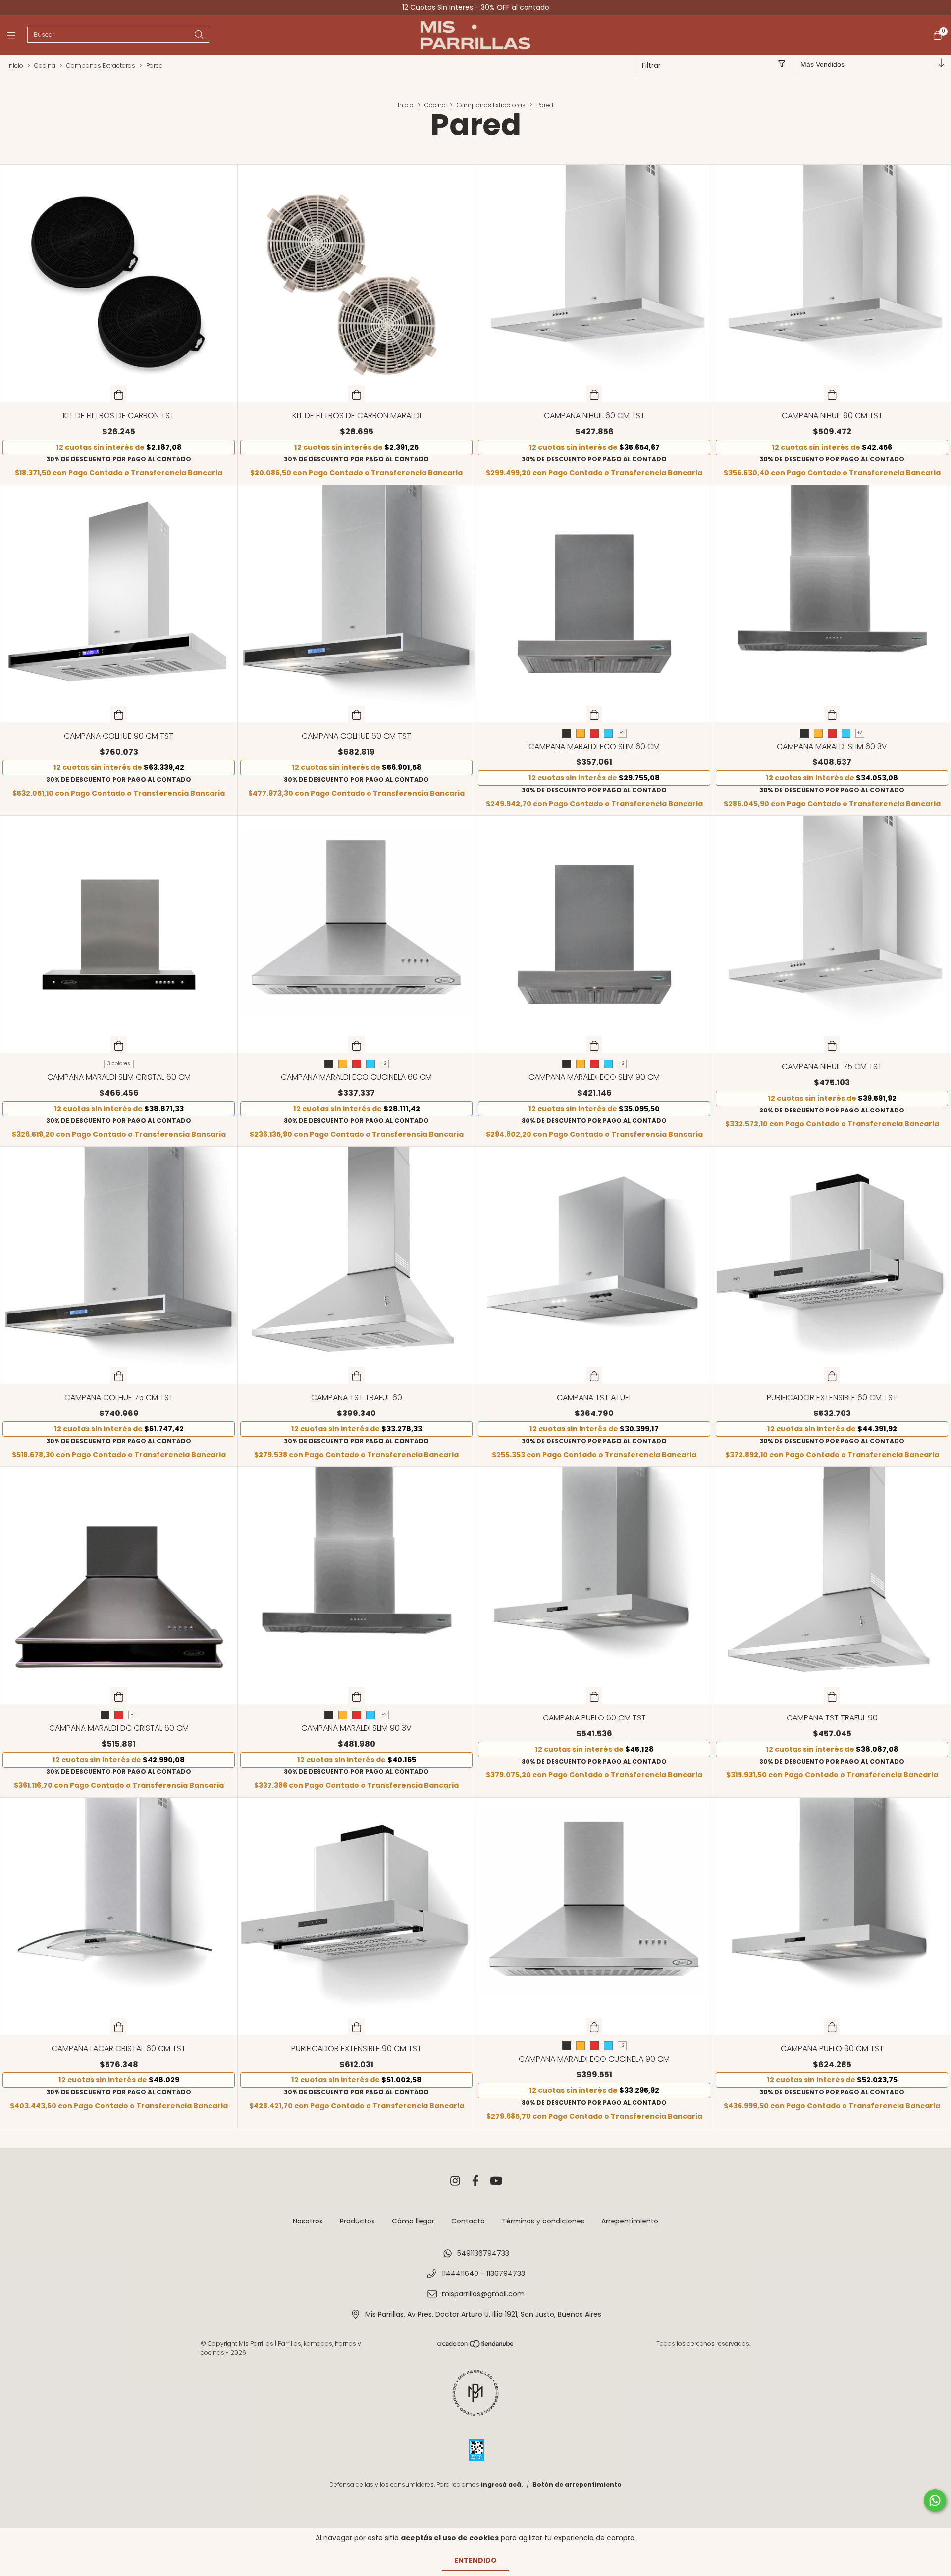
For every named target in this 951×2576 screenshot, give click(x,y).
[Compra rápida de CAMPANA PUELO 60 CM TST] (594, 1696)
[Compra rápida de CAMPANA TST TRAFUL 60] (357, 1375)
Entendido (475, 2560)
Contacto (468, 2221)
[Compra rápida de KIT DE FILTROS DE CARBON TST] (119, 394)
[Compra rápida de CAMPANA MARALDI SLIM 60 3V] (832, 714)
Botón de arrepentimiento (577, 2485)
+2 (622, 733)
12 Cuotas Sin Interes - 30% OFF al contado (476, 7)
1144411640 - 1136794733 (483, 2273)
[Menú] (17, 35)
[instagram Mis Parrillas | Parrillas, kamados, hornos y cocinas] (455, 2181)
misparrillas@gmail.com (483, 2294)
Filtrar (651, 65)
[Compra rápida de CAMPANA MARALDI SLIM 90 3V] (357, 1696)
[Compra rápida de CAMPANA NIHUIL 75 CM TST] (832, 1045)
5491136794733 (483, 2253)
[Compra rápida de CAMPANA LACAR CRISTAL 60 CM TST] (119, 2026)
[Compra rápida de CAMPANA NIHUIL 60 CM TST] (594, 394)
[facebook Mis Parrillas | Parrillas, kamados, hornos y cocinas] (475, 2181)
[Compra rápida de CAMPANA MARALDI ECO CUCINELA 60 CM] (357, 1045)
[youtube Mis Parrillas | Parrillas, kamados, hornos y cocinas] (496, 2181)
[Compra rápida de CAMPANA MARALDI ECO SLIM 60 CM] (594, 714)
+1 (133, 1715)
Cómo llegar (413, 2221)
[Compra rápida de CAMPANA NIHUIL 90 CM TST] (832, 394)
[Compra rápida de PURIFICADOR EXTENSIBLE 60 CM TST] (832, 1375)
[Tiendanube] (476, 2346)
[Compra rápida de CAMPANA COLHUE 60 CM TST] (357, 714)
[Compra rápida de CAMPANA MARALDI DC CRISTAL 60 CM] (119, 1696)
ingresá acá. (502, 2485)
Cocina (45, 66)
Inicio (15, 66)
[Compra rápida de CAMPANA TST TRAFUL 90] (832, 1696)
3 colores (119, 1064)
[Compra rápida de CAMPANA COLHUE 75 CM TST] (119, 1375)
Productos (357, 2221)
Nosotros (308, 2221)
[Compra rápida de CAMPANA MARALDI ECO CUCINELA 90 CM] (594, 2026)
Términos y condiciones (543, 2221)
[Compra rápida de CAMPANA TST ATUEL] (594, 1375)
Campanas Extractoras (101, 66)
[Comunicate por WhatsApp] (935, 2500)
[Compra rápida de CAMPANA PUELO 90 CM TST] (832, 2026)
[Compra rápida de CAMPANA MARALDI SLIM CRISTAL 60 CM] (119, 1045)
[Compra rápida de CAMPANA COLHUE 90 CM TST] (119, 714)
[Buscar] (199, 35)
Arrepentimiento (630, 2221)
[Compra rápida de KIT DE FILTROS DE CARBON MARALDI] (357, 394)
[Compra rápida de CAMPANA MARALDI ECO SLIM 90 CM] (594, 1045)
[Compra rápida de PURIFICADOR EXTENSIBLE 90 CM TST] (357, 2026)
